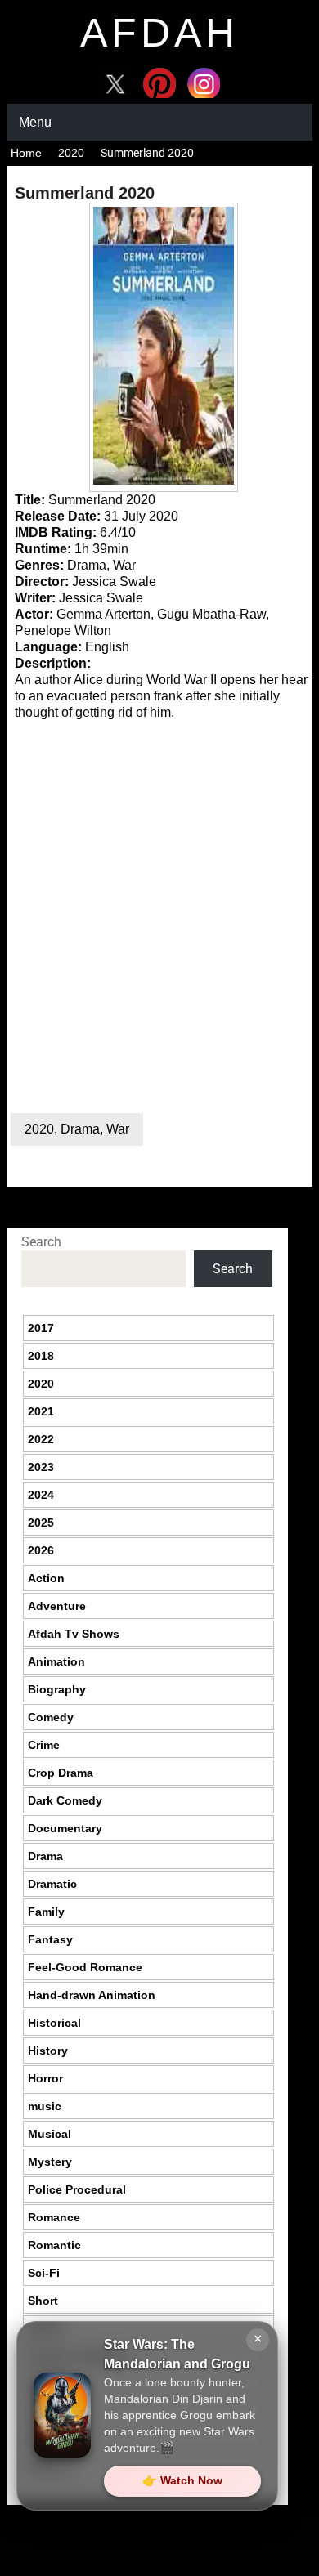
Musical (49, 2134)
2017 (41, 1328)
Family (46, 1912)
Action (46, 1578)
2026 (41, 1550)
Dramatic (52, 1884)
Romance (54, 2217)
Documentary (65, 1828)
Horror (45, 2078)
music (45, 2106)
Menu (35, 122)
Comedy (51, 1717)
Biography (57, 1689)
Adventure (57, 1606)
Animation (56, 1661)
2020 (71, 153)
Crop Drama (61, 1773)
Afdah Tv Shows (74, 1634)
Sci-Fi (44, 2273)
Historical (54, 2023)
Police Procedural (77, 2189)
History (48, 2051)
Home (26, 153)
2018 (41, 1356)
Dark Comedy (65, 1800)
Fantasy (50, 1939)
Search (41, 1242)
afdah (159, 33)
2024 (41, 1495)
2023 (41, 1467)
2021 (41, 1411)
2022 (41, 1439)
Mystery (50, 2162)
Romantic (54, 2245)
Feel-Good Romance (85, 1967)
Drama (80, 1129)
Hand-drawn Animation (92, 1995)
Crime (44, 1745)
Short (43, 2301)
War (118, 1129)
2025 (41, 1523)
